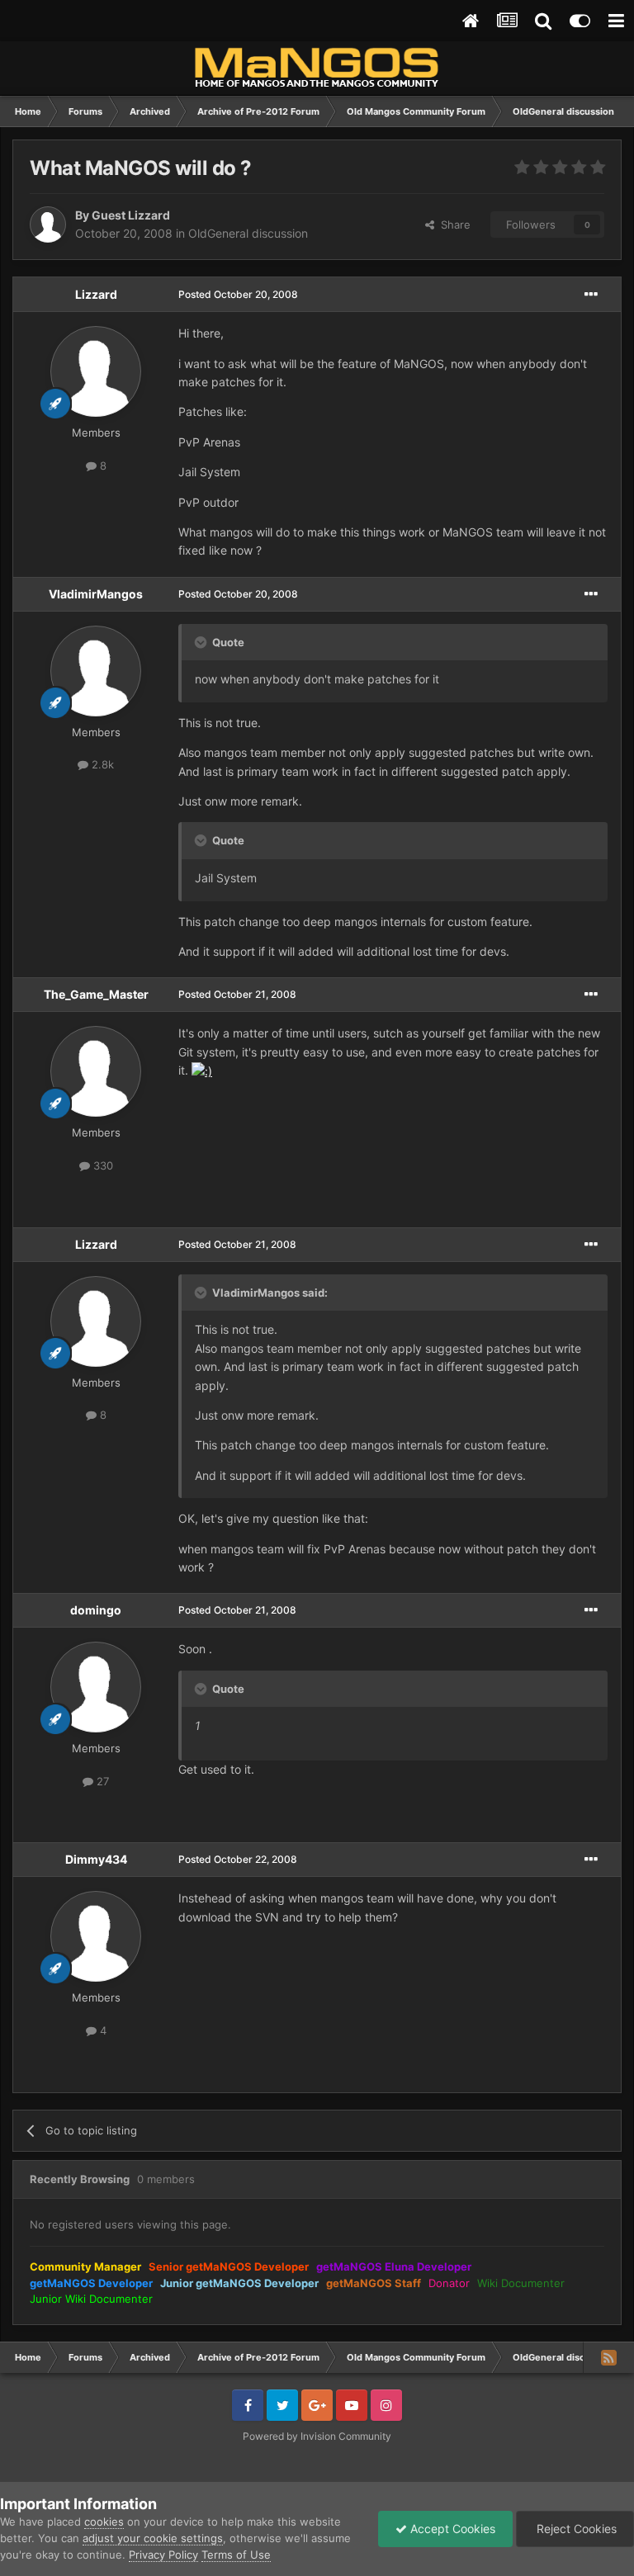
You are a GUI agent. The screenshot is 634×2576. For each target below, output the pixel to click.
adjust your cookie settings (153, 2538)
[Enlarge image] (202, 1070)
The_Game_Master (96, 994)
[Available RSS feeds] (608, 2357)
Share (452, 225)
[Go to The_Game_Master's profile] (96, 1071)
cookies (104, 2522)
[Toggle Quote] (202, 642)
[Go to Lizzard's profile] (96, 371)
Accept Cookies (451, 2529)
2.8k (101, 764)
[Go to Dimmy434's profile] (96, 1936)
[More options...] (591, 295)
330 (102, 1165)
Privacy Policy (163, 2555)
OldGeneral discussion (248, 233)
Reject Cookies (575, 2529)
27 (101, 1781)
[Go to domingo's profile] (96, 1687)
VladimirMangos (96, 594)
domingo (96, 1610)
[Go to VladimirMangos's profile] (96, 671)
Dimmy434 (96, 1859)
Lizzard (96, 294)
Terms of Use (236, 2555)
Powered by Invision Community (317, 2436)
